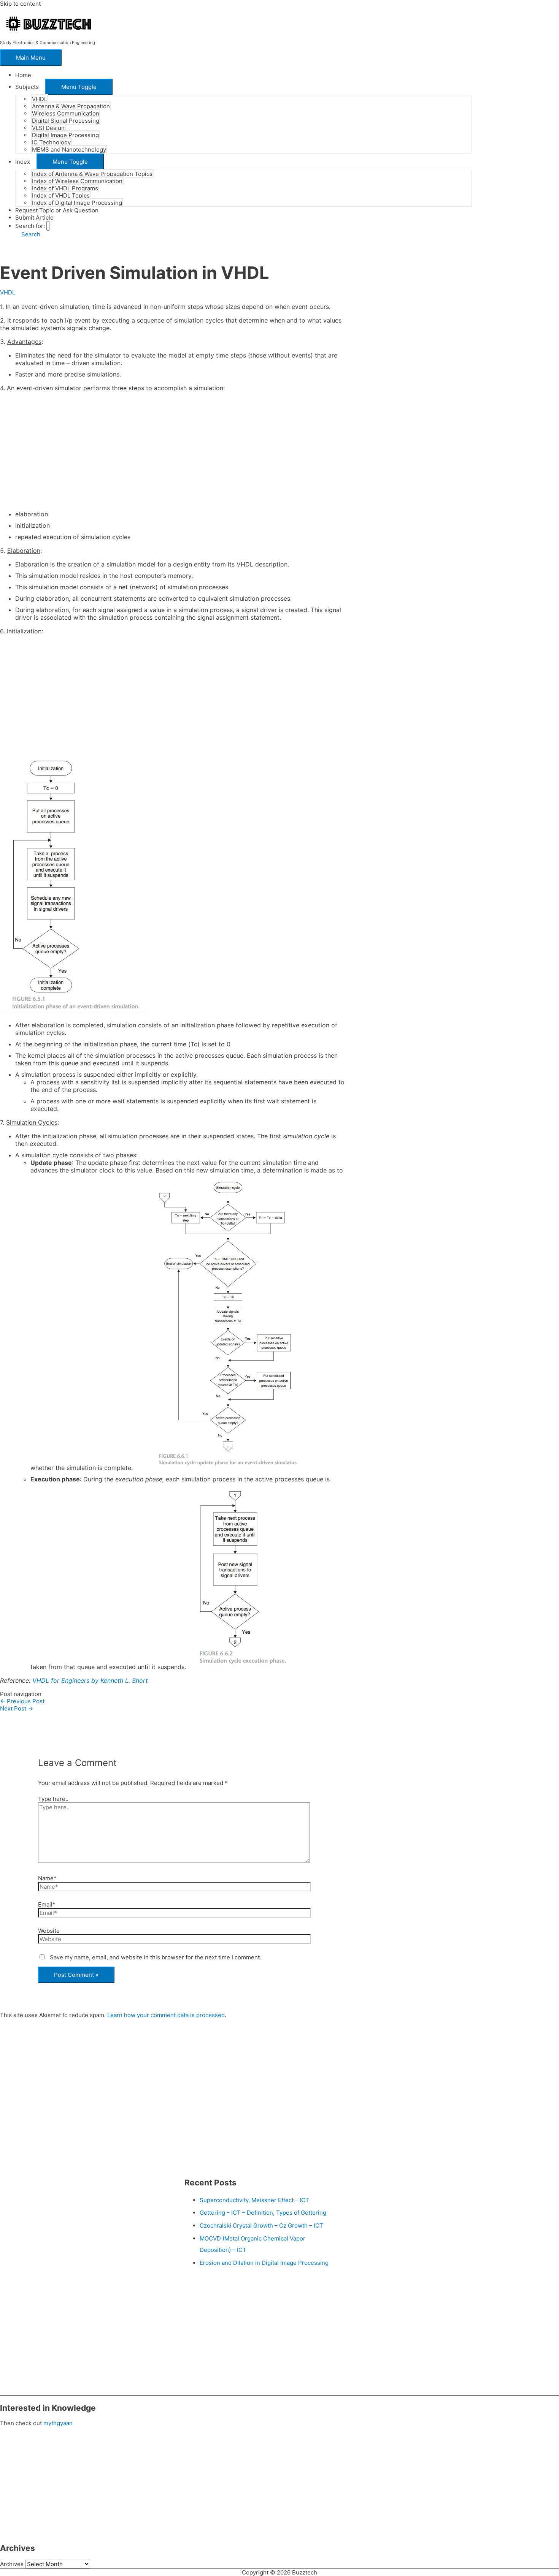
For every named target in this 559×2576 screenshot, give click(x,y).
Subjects (27, 87)
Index (23, 162)
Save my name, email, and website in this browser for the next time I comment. (156, 1957)
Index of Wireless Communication (77, 181)
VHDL (40, 99)
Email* (47, 1904)
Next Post (17, 1708)
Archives (12, 2564)
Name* (47, 1878)
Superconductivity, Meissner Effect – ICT (254, 2200)
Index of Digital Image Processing (77, 203)
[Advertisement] (173, 451)
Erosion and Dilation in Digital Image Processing (264, 2263)
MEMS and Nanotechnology (69, 150)
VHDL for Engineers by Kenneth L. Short (90, 1680)
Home (23, 75)
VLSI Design (48, 128)
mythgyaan (58, 2423)
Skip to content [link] (20, 4)
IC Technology (51, 142)
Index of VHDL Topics (61, 195)
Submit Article (34, 218)
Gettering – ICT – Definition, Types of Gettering (263, 2213)
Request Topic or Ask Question (57, 210)
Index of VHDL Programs (65, 188)
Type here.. (53, 1799)
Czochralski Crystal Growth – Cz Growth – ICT (261, 2226)
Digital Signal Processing (66, 121)
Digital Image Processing (65, 135)
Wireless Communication (66, 113)
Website (49, 1931)
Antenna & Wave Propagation (71, 106)
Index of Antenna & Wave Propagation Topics (92, 174)
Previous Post (22, 1701)
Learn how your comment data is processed (166, 2015)
